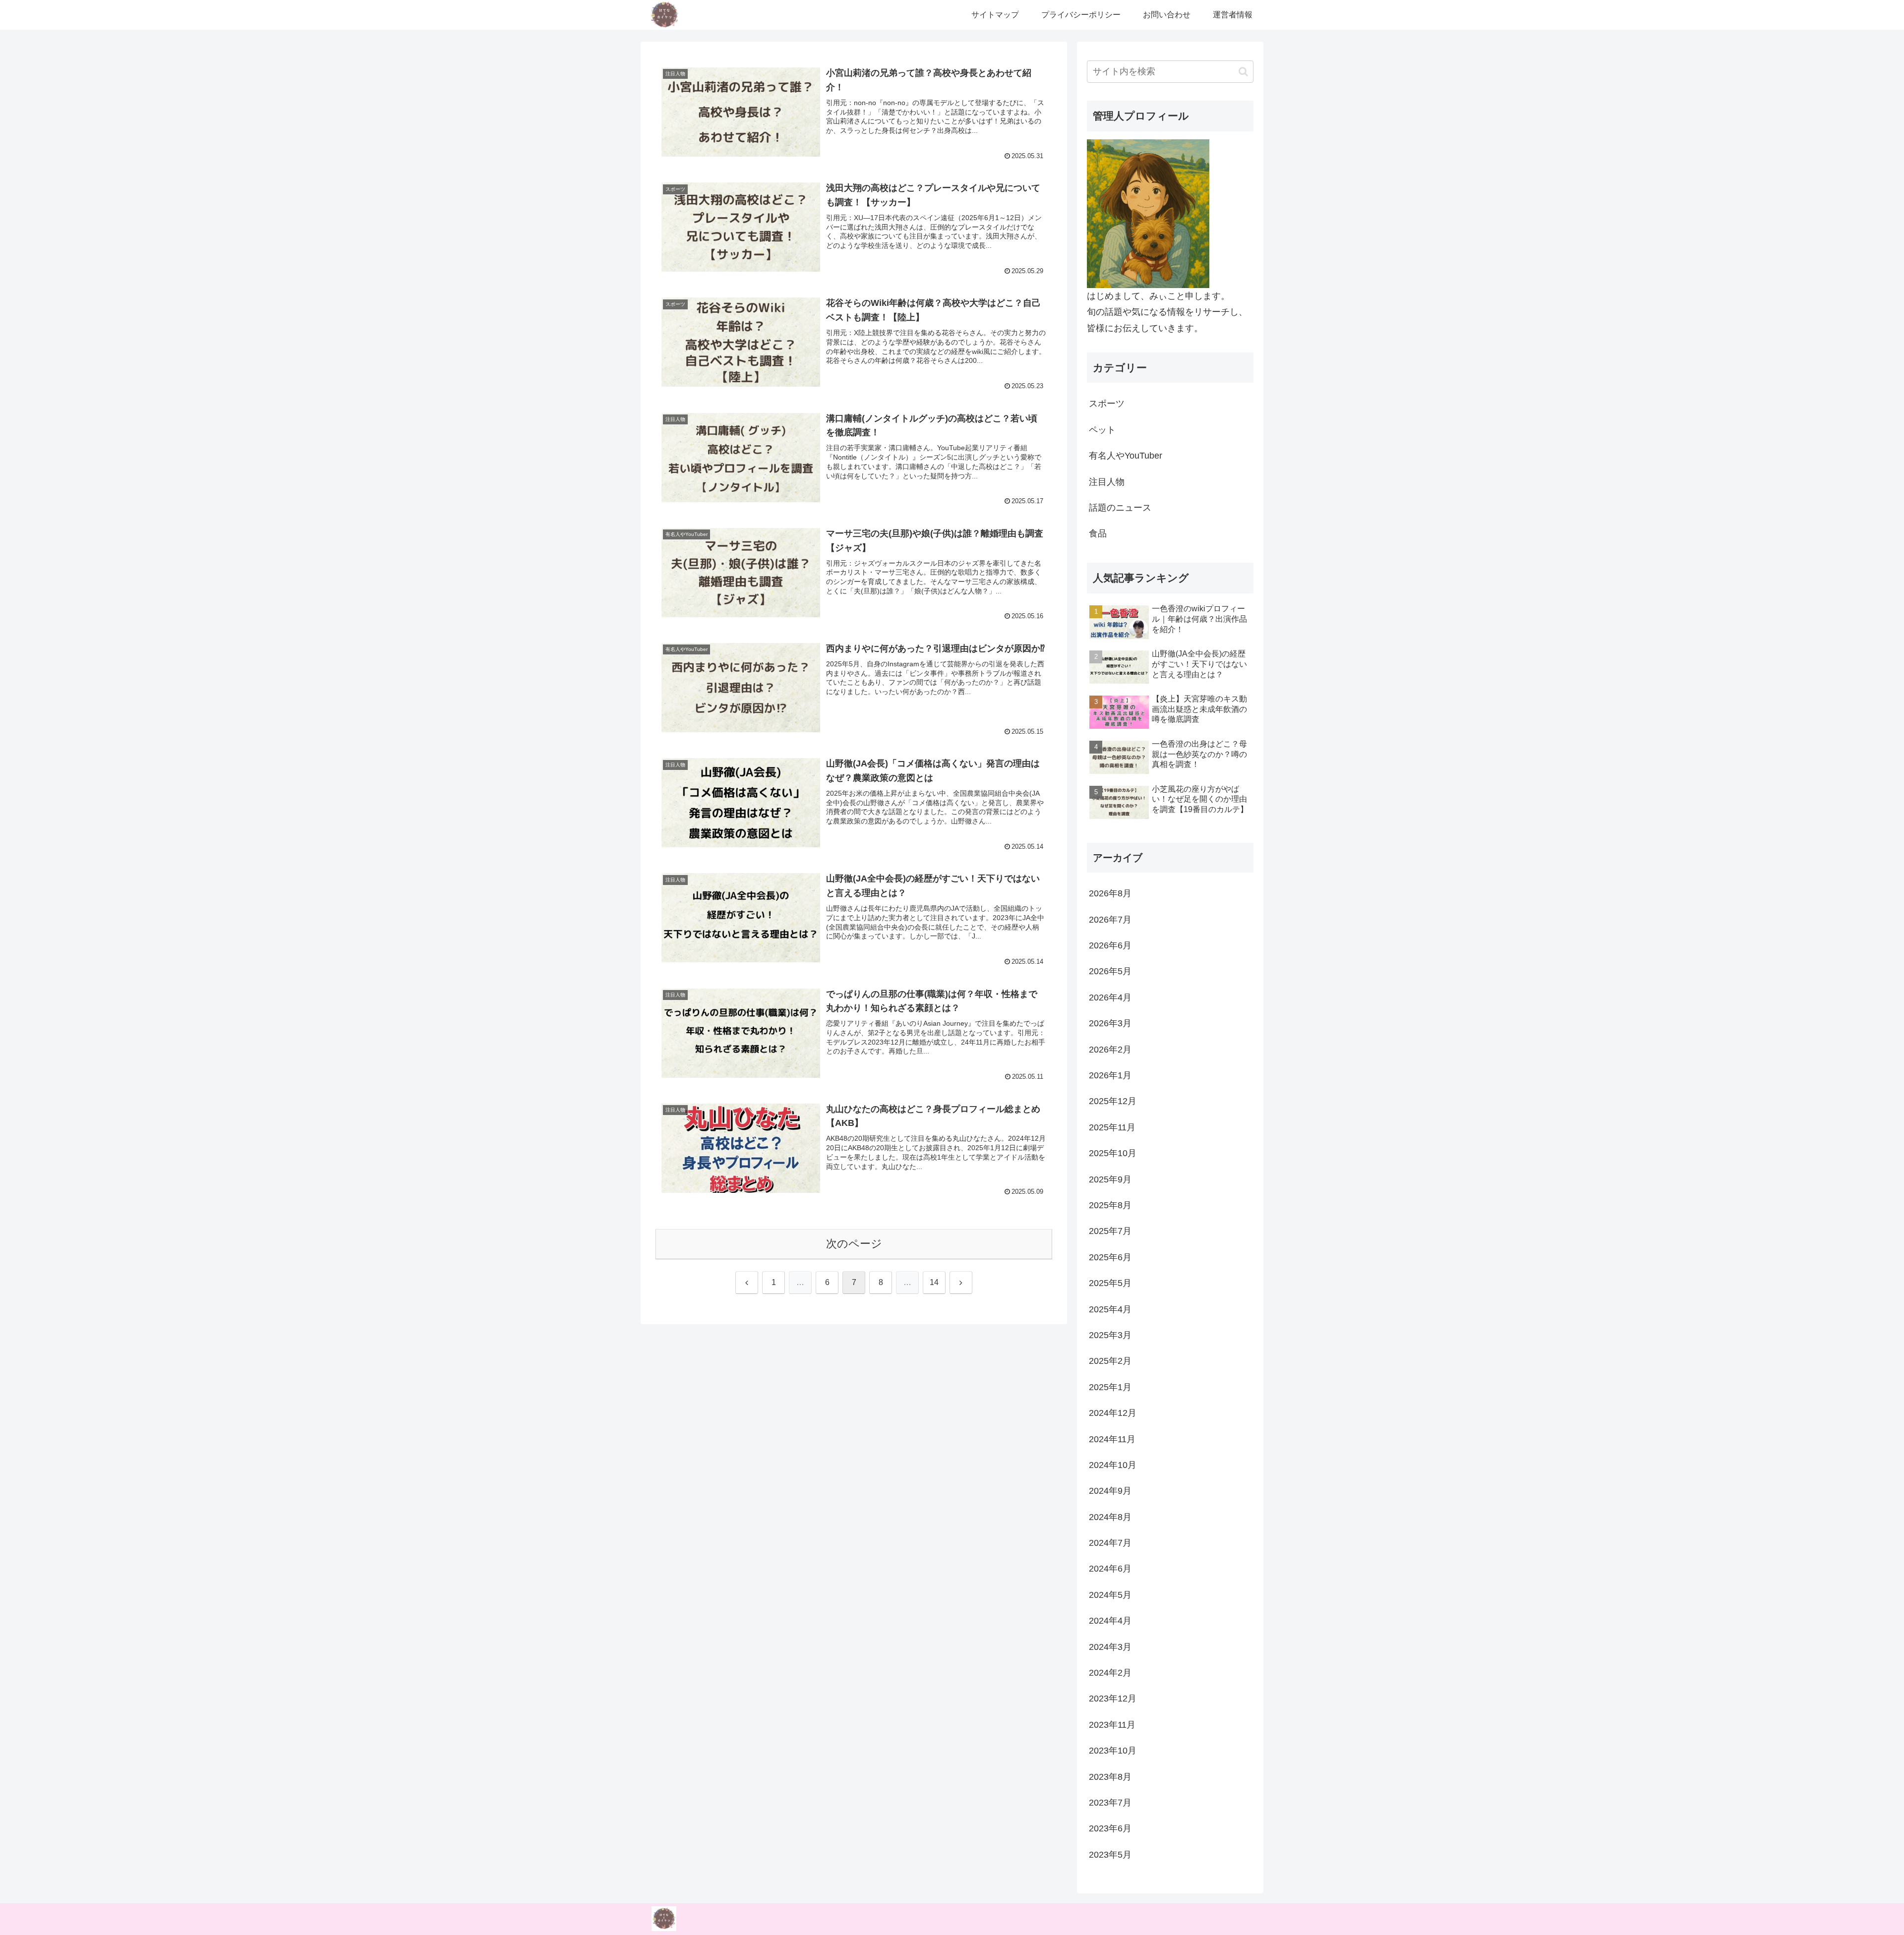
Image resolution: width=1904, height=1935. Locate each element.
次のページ (854, 1244)
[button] (1243, 72)
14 (934, 1282)
